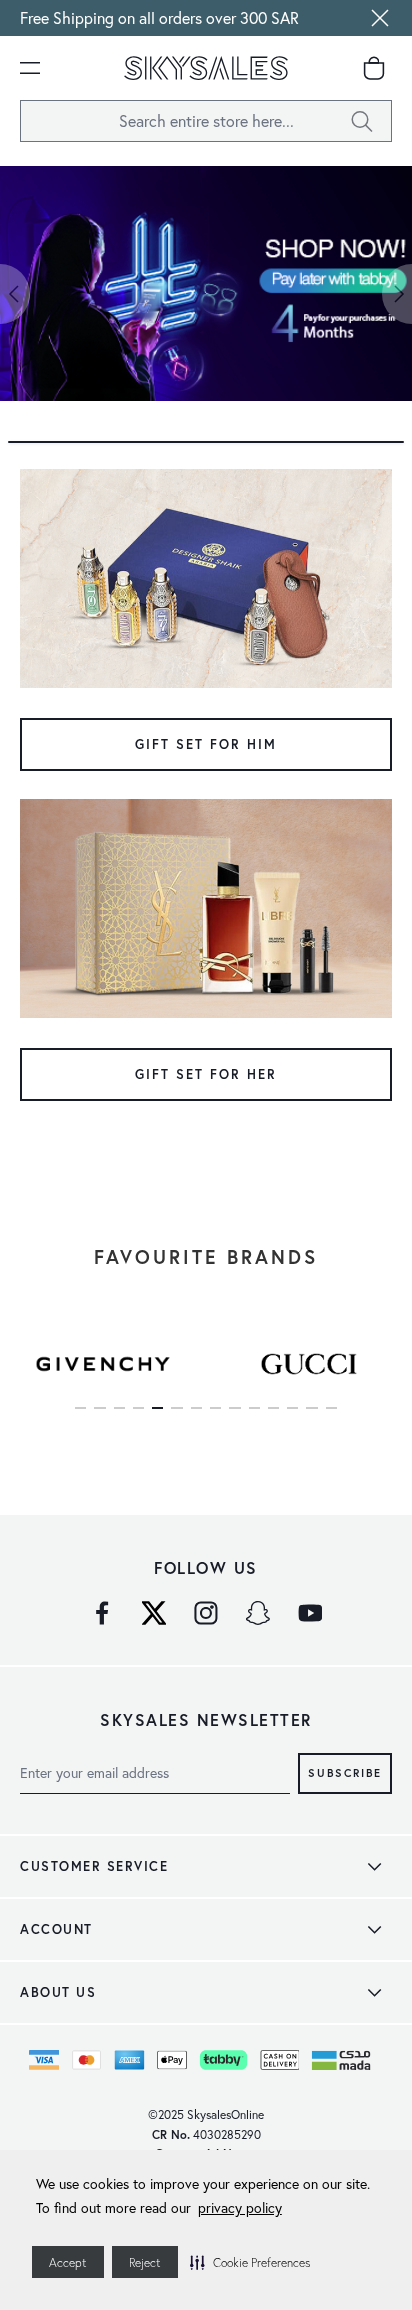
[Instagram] (206, 1613)
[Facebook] (102, 1613)
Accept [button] (68, 2262)
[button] (250, 2262)
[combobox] (206, 121)
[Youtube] (310, 1613)
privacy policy (240, 2208)
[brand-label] (103, 1363)
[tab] (206, 442)
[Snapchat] (258, 1613)
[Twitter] (154, 1613)
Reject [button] (145, 2262)
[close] (380, 18)
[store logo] (206, 68)
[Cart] (374, 68)
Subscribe (345, 1772)
